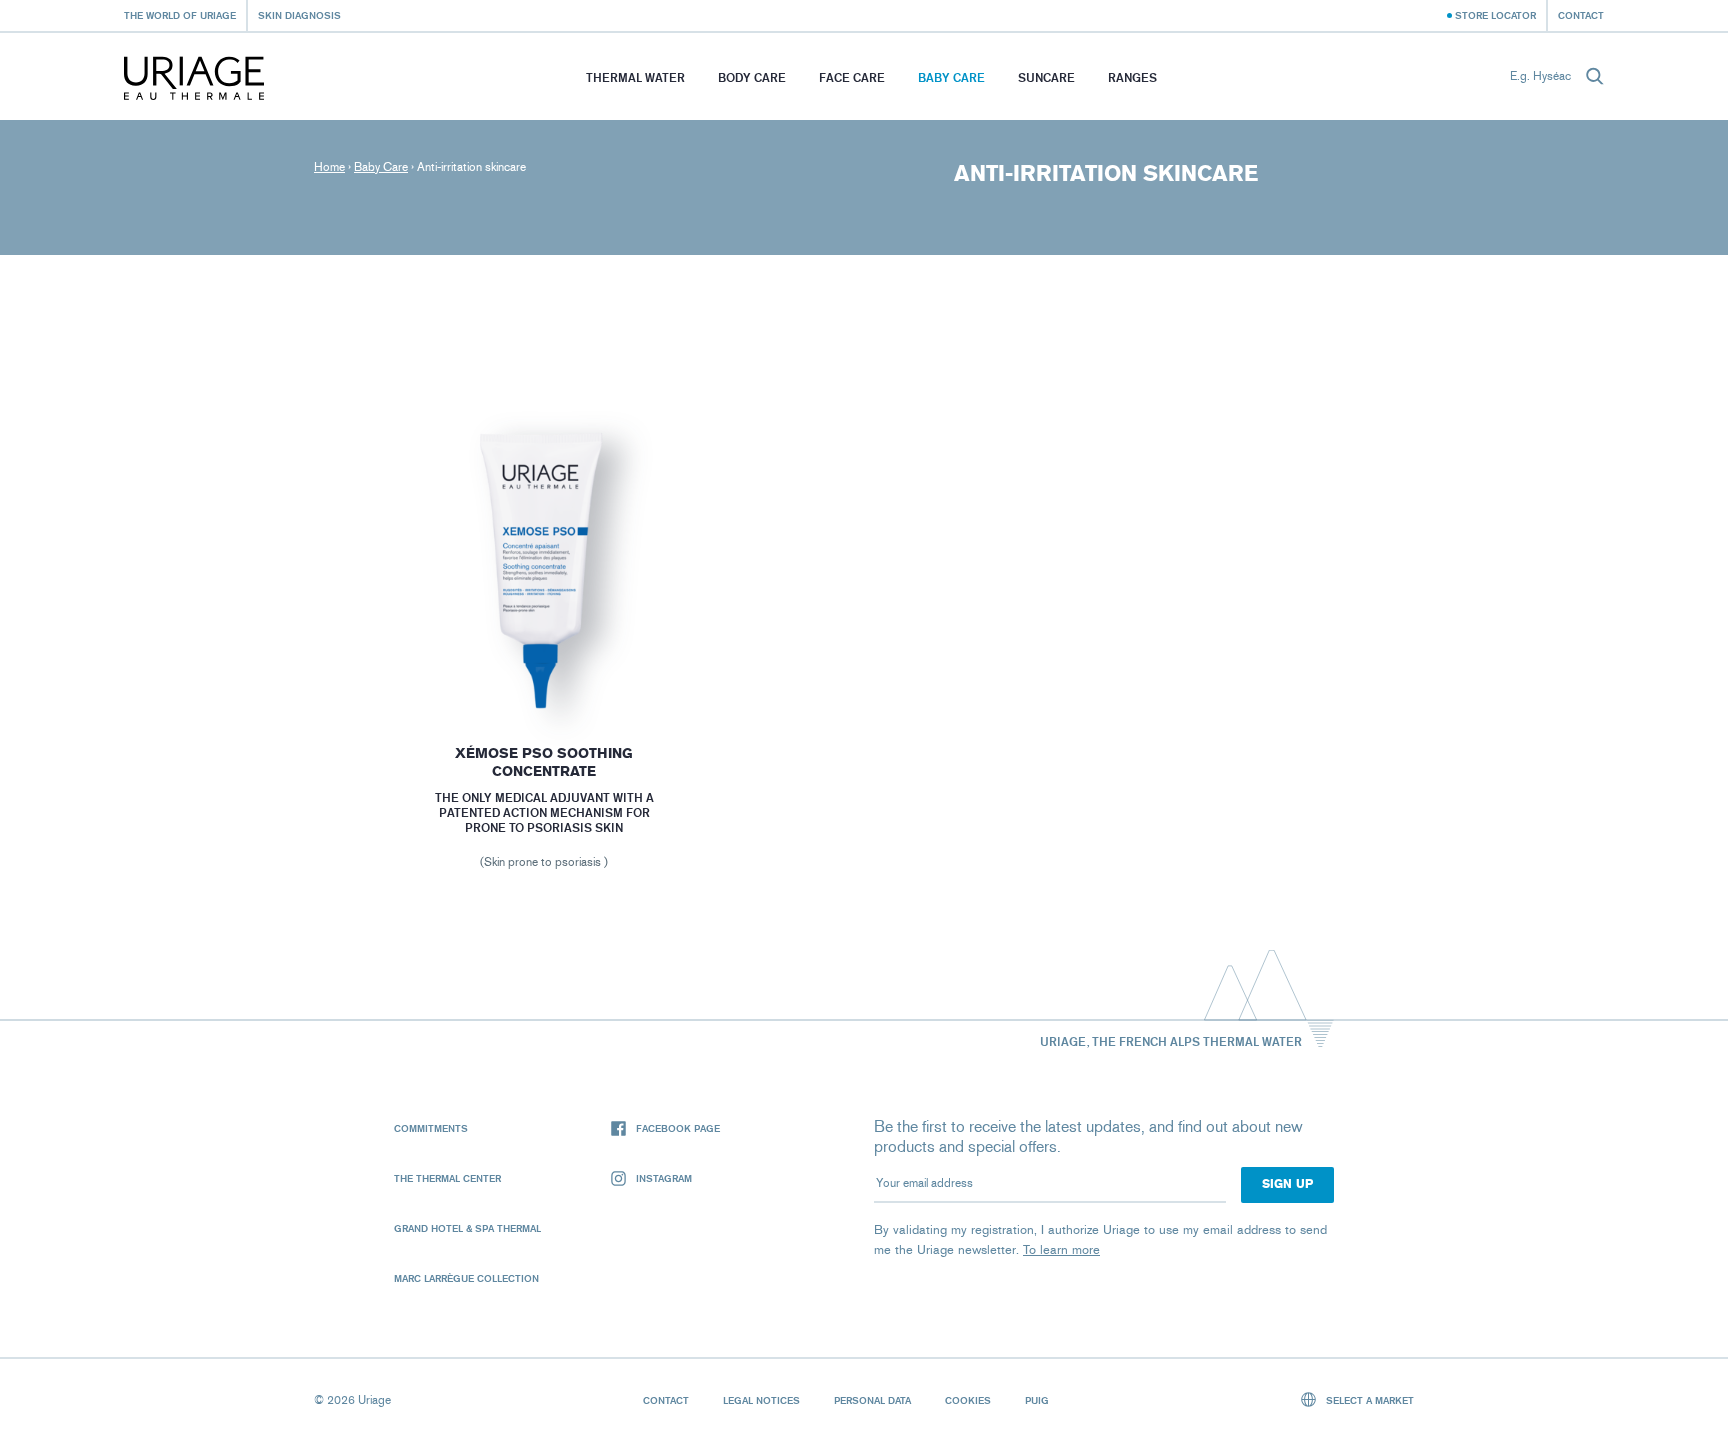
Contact (1581, 15)
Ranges (1132, 77)
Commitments (431, 1128)
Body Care (752, 77)
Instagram (664, 1178)
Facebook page (678, 1128)
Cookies (968, 1400)
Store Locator (1495, 15)
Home (329, 167)
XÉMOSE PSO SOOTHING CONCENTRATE (544, 762)
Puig (1037, 1400)
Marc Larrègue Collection (466, 1278)
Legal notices (761, 1400)
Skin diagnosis (299, 15)
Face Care (852, 77)
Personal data (872, 1400)
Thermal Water (635, 77)
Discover (543, 666)
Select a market (1368, 1400)
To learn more (1061, 1249)
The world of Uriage (180, 15)
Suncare (1046, 77)
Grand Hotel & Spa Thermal (467, 1228)
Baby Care (951, 77)
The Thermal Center (447, 1178)
